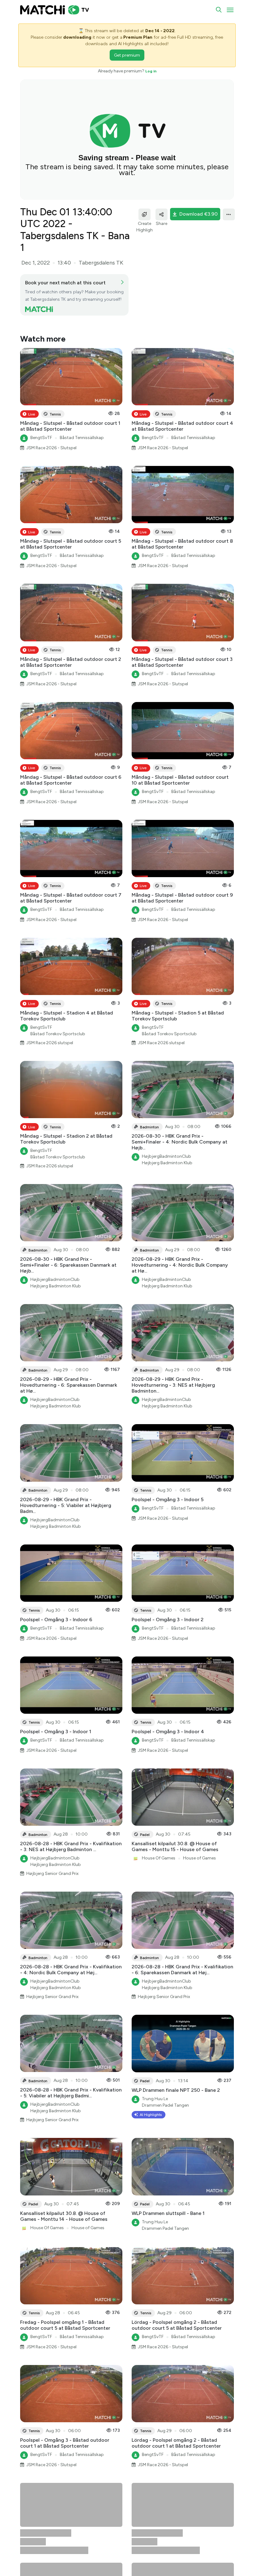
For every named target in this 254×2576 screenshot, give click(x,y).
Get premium (127, 55)
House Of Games (159, 1834)
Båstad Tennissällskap (82, 414)
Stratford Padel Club (51, 2555)
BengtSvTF (41, 414)
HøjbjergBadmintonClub (166, 1133)
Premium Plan (138, 37)
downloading (77, 37)
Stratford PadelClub (50, 2549)
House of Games (199, 1834)
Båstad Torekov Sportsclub (58, 1010)
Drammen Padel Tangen (165, 2081)
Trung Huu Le (155, 2075)
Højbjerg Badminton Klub (167, 1139)
